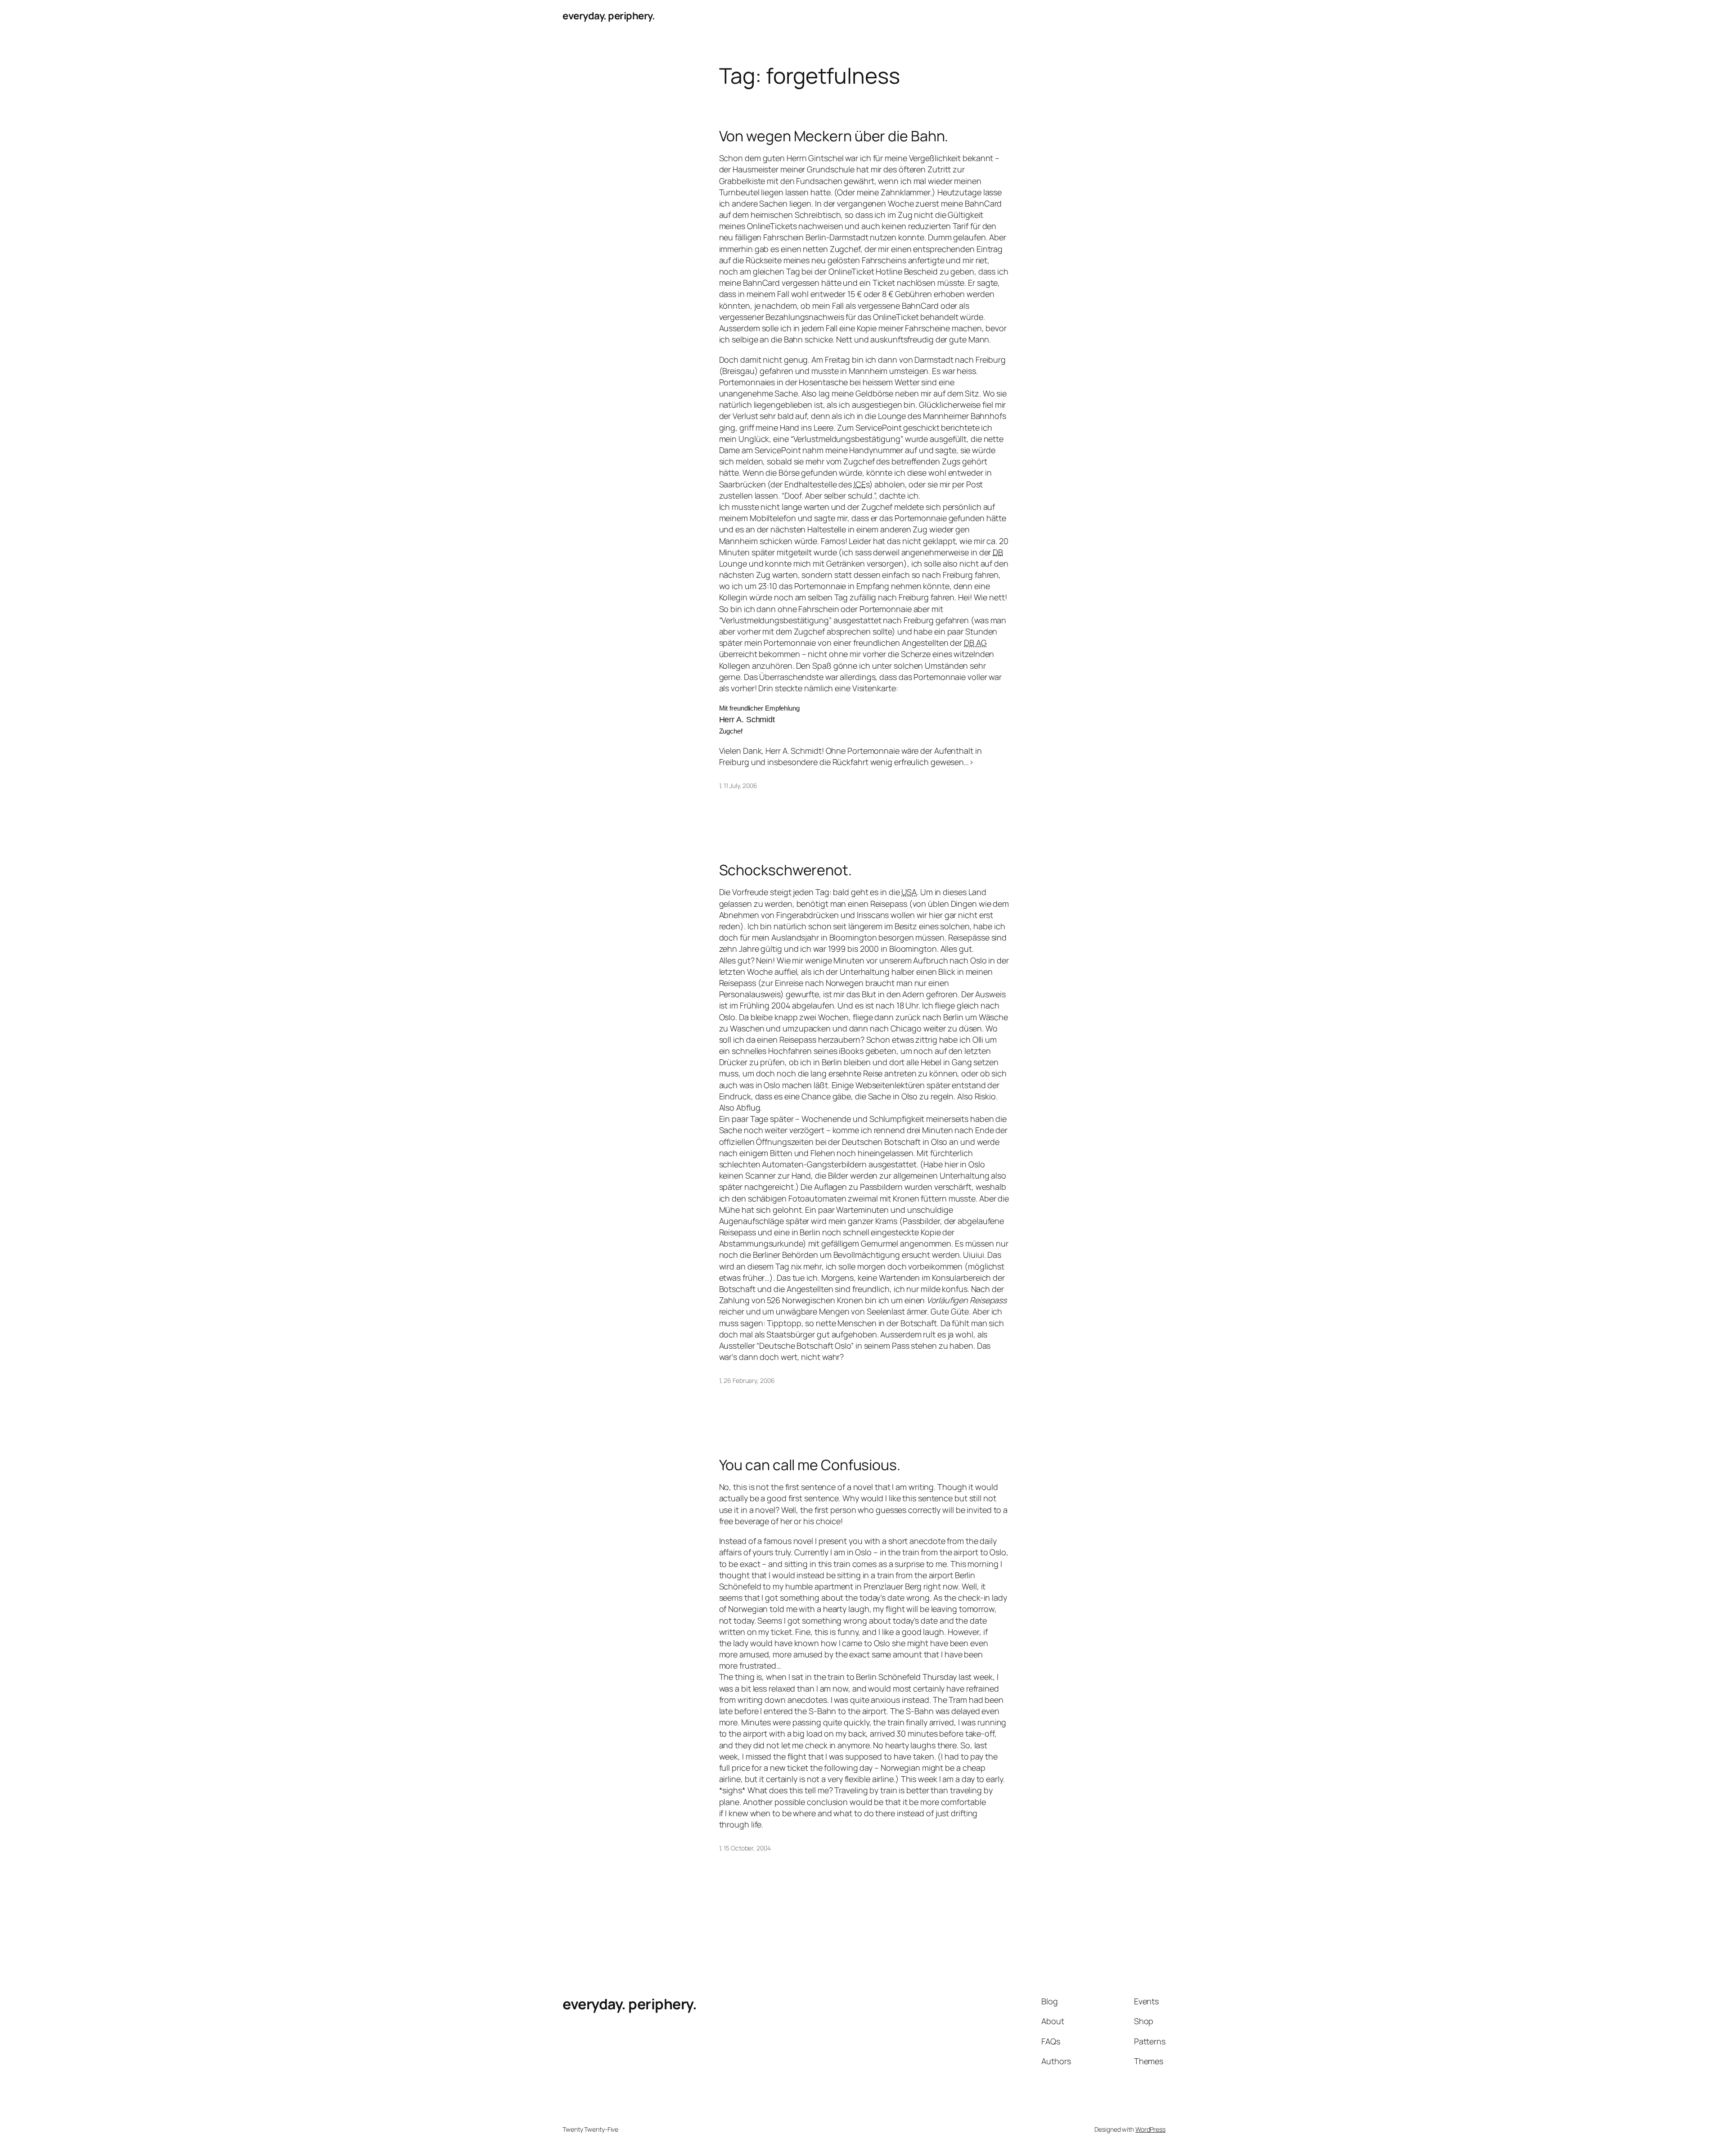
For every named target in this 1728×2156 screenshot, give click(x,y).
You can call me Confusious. (810, 1465)
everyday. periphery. (609, 16)
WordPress (1150, 2129)
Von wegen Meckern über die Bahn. (834, 136)
